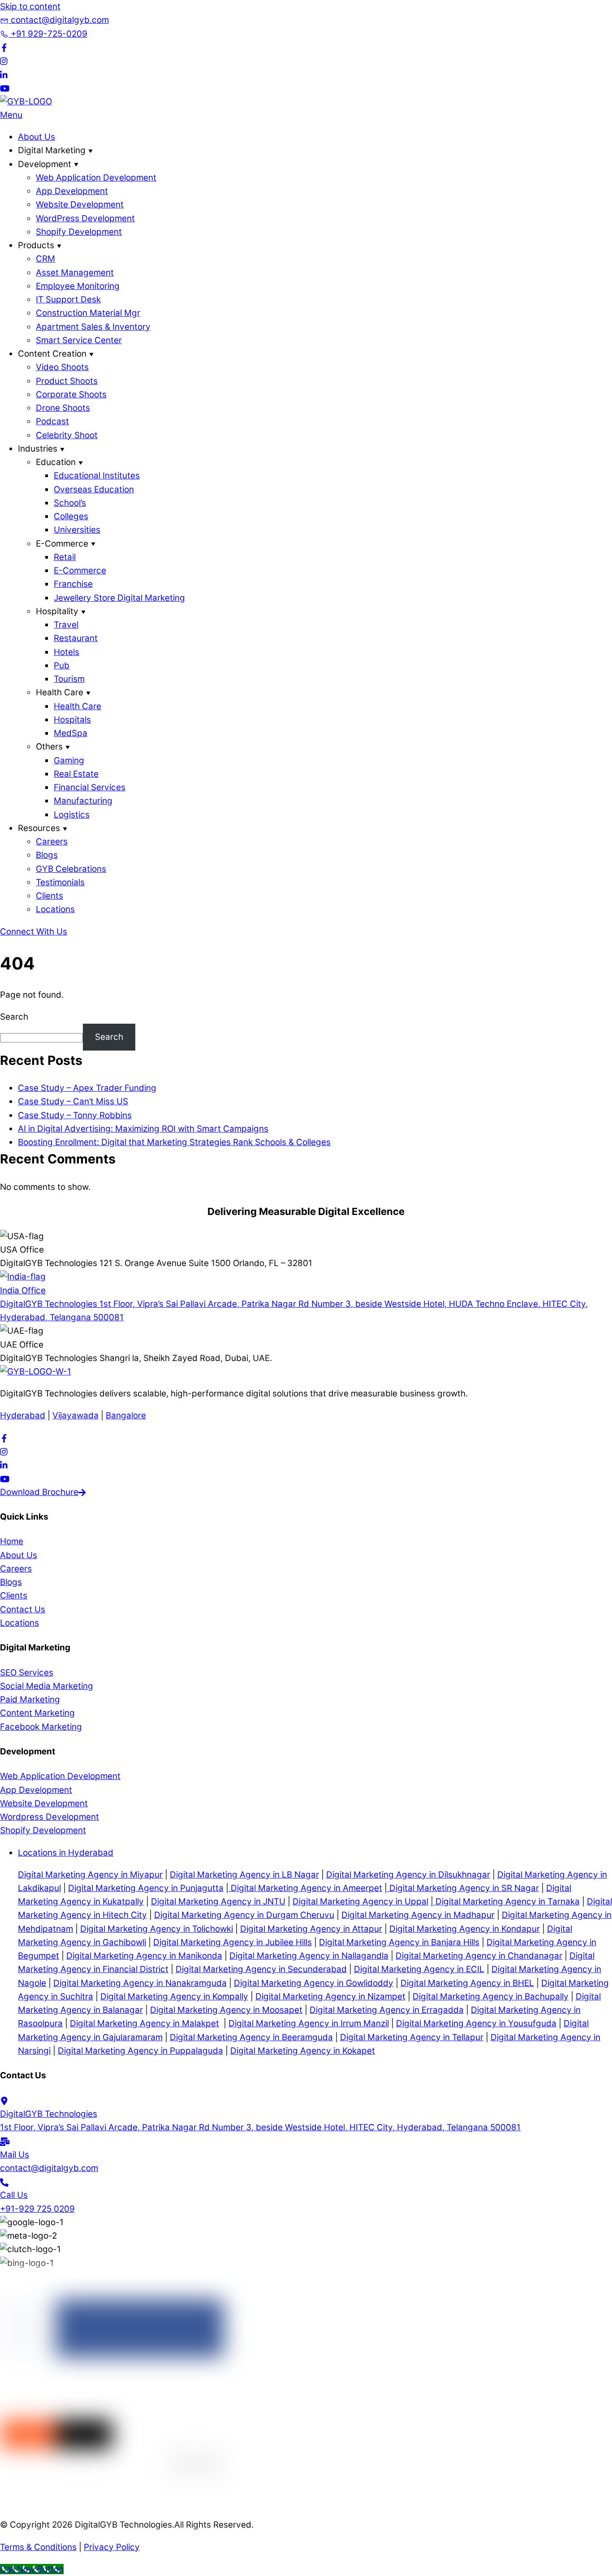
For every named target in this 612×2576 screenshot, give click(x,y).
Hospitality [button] (57, 611)
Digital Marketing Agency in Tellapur (412, 2037)
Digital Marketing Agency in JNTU (218, 1902)
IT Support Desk (68, 299)
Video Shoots (62, 367)
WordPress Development (85, 218)
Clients (50, 896)
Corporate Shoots (71, 394)
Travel (66, 625)
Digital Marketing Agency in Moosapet (226, 2010)
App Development (72, 191)
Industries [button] (38, 449)
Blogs (47, 855)
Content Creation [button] (52, 354)
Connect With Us (34, 932)
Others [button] (49, 747)
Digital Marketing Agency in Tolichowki (157, 1929)
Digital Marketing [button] (52, 150)
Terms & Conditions (38, 2547)
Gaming (69, 760)
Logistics (72, 815)
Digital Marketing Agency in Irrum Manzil (309, 2023)
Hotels (67, 652)
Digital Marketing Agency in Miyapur (90, 1875)
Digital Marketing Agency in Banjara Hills (399, 1942)
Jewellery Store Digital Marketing (119, 598)
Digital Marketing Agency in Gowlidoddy (314, 1983)
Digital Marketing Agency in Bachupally (491, 1997)
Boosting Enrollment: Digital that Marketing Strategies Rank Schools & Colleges (174, 1142)
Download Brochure (39, 1492)
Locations (55, 909)
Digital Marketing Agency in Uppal (360, 1902)
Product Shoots (67, 381)
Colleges (71, 516)
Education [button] (56, 462)
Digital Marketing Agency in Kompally (174, 1997)
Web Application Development (96, 178)
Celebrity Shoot (67, 435)
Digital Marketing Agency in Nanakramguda (140, 1983)
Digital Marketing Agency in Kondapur (465, 1929)
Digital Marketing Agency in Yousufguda (476, 2023)
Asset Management (75, 273)
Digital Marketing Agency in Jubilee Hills (233, 1942)
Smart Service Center (79, 340)
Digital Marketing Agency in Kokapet (303, 2051)
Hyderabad (23, 1415)
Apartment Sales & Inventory (93, 327)
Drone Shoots (63, 408)
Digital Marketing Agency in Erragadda (387, 2010)
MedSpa (71, 733)
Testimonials (60, 882)
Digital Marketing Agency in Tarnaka (506, 1902)
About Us (37, 137)
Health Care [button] (60, 692)
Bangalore (126, 1415)
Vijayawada (75, 1415)
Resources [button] (39, 828)
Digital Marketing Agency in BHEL (467, 1983)
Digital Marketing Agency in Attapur (311, 1929)
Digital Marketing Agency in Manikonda (144, 1956)
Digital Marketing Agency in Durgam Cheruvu (244, 1915)
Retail (65, 557)
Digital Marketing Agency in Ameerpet (305, 1888)
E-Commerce (80, 571)
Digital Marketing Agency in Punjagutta (146, 1888)
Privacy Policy (112, 2547)
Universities (77, 530)
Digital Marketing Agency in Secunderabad (261, 1969)
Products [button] (36, 245)
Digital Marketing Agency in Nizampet (330, 1997)
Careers (52, 842)
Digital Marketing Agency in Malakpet (144, 2023)
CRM (45, 259)
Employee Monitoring (78, 286)
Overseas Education (94, 489)
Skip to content (30, 6)
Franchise (73, 584)
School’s (70, 503)
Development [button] (45, 164)
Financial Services (90, 787)
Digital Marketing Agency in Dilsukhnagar (408, 1875)
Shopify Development (79, 232)
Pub (62, 666)
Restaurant (76, 638)
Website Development (80, 205)
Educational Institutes (97, 476)
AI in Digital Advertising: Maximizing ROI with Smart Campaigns (143, 1129)
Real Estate (76, 774)
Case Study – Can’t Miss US (73, 1101)
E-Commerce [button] (62, 544)
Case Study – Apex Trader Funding (87, 1088)
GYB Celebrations (71, 869)
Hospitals (72, 720)
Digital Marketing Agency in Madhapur (418, 1915)
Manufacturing (83, 801)
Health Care (78, 706)
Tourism (69, 679)
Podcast (52, 421)
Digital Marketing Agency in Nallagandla (309, 1956)
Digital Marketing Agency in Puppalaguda (140, 2051)
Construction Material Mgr (88, 313)
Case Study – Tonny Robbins (75, 1115)
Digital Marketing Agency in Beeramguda (251, 2037)
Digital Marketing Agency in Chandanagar (479, 1956)
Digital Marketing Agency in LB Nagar (244, 1875)
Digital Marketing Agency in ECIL (419, 1969)
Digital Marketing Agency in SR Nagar (463, 1888)
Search (14, 1017)
